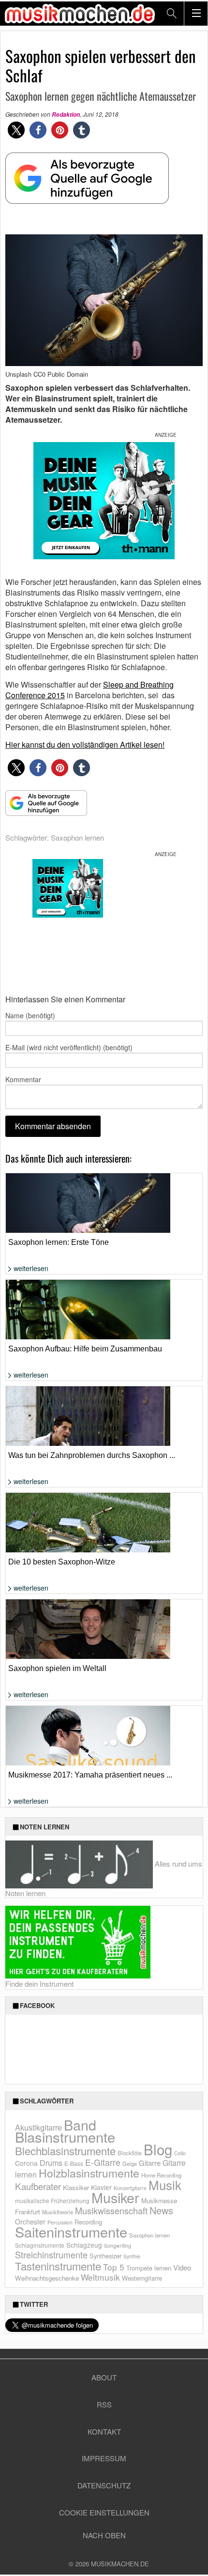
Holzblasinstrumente (89, 2173)
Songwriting (118, 2246)
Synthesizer (105, 2256)
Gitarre (150, 2163)
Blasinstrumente (65, 2136)
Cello (180, 2153)
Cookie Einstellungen (104, 2512)
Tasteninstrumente (58, 2266)
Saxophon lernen (77, 837)
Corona (26, 2163)
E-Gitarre (103, 2162)
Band (80, 2124)
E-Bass (74, 2163)
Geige (130, 2163)
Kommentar (23, 1079)
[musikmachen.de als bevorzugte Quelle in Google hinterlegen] (87, 183)
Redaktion (66, 115)
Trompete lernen (149, 2268)
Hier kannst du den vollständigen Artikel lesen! (85, 744)
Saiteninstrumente (71, 2231)
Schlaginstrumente (40, 2245)
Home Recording (161, 2175)
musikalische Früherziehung (52, 2200)
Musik (165, 2185)
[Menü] (196, 14)
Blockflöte (130, 2153)
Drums (51, 2163)
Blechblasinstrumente (65, 2151)
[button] (16, 130)
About (104, 2377)
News (161, 2210)
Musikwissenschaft (111, 2210)
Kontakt (104, 2431)
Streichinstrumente (51, 2254)
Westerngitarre (142, 2278)
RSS (104, 2404)
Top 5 (114, 2267)
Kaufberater (38, 2186)
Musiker (115, 2197)
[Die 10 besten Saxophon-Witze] (104, 1548)
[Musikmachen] (80, 13)
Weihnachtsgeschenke (47, 2278)
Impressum (104, 2458)
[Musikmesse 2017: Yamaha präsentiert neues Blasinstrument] (104, 1750)
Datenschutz (104, 2485)
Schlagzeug (84, 2245)
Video (182, 2267)
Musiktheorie (58, 2212)
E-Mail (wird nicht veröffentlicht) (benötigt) (69, 1047)
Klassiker (76, 2187)
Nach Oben (104, 2535)
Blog (158, 2149)
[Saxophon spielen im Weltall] (104, 1657)
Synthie (132, 2256)
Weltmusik (100, 2277)
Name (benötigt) (30, 1015)
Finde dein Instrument (39, 1984)
